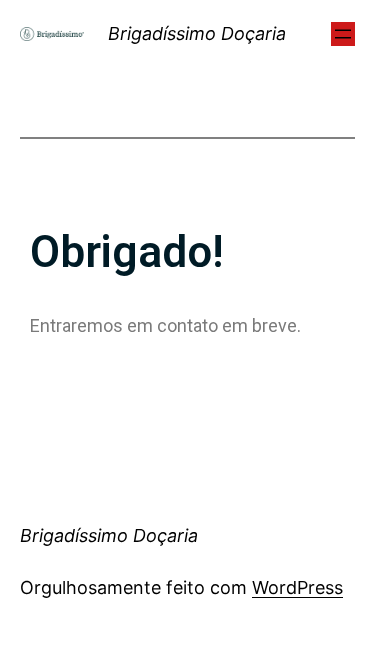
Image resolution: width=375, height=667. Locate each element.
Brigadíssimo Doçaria (197, 33)
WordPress (297, 587)
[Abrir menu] (343, 34)
